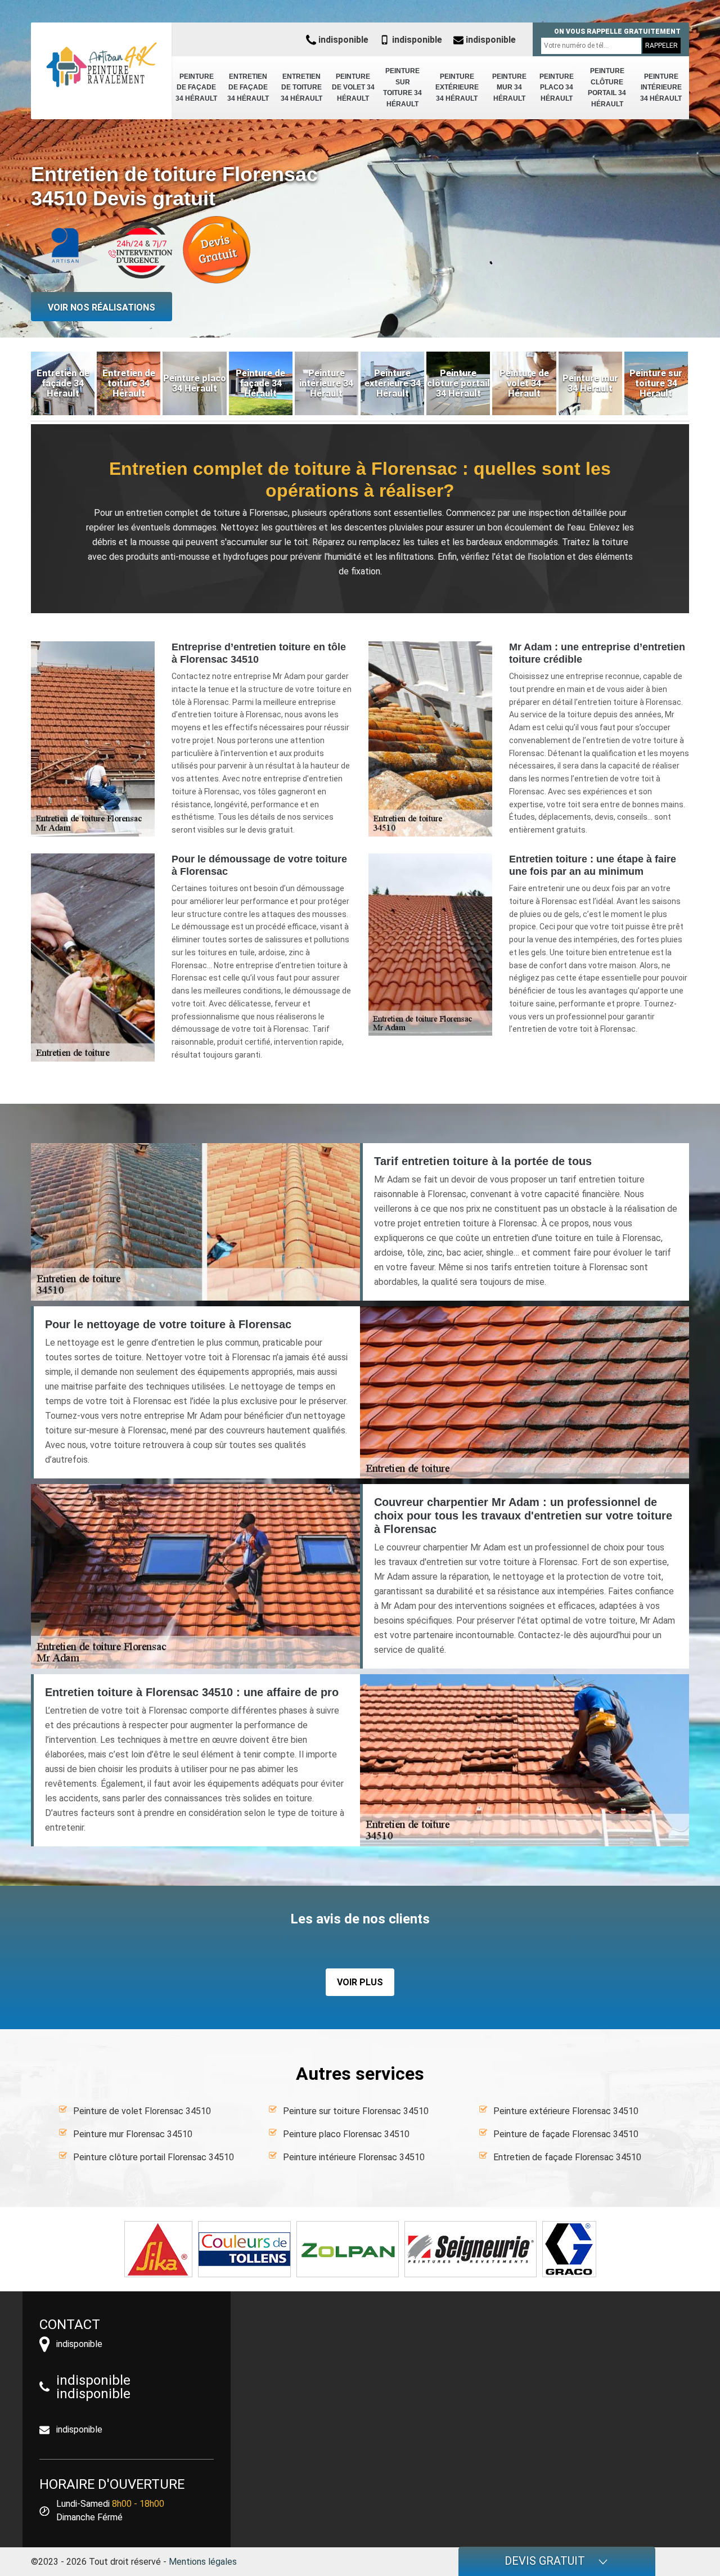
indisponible (342, 40)
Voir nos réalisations (102, 307)
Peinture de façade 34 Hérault (196, 87)
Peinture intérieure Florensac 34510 (354, 2157)
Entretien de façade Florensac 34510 (567, 2157)
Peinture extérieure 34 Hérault (457, 87)
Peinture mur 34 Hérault (509, 87)
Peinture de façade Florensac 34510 (566, 2134)
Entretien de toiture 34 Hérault (301, 87)
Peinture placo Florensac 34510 (346, 2134)
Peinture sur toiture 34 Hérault (402, 87)
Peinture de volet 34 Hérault (353, 87)
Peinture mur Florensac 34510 (133, 2134)
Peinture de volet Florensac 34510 (142, 2111)
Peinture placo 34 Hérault (557, 87)
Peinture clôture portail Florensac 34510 (154, 2157)
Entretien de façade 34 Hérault (248, 87)
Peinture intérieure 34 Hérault (661, 87)
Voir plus (360, 1982)
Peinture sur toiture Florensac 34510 (356, 2111)
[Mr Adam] (101, 65)
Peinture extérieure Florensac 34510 (566, 2111)
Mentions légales (203, 2562)
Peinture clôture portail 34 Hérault (607, 87)
